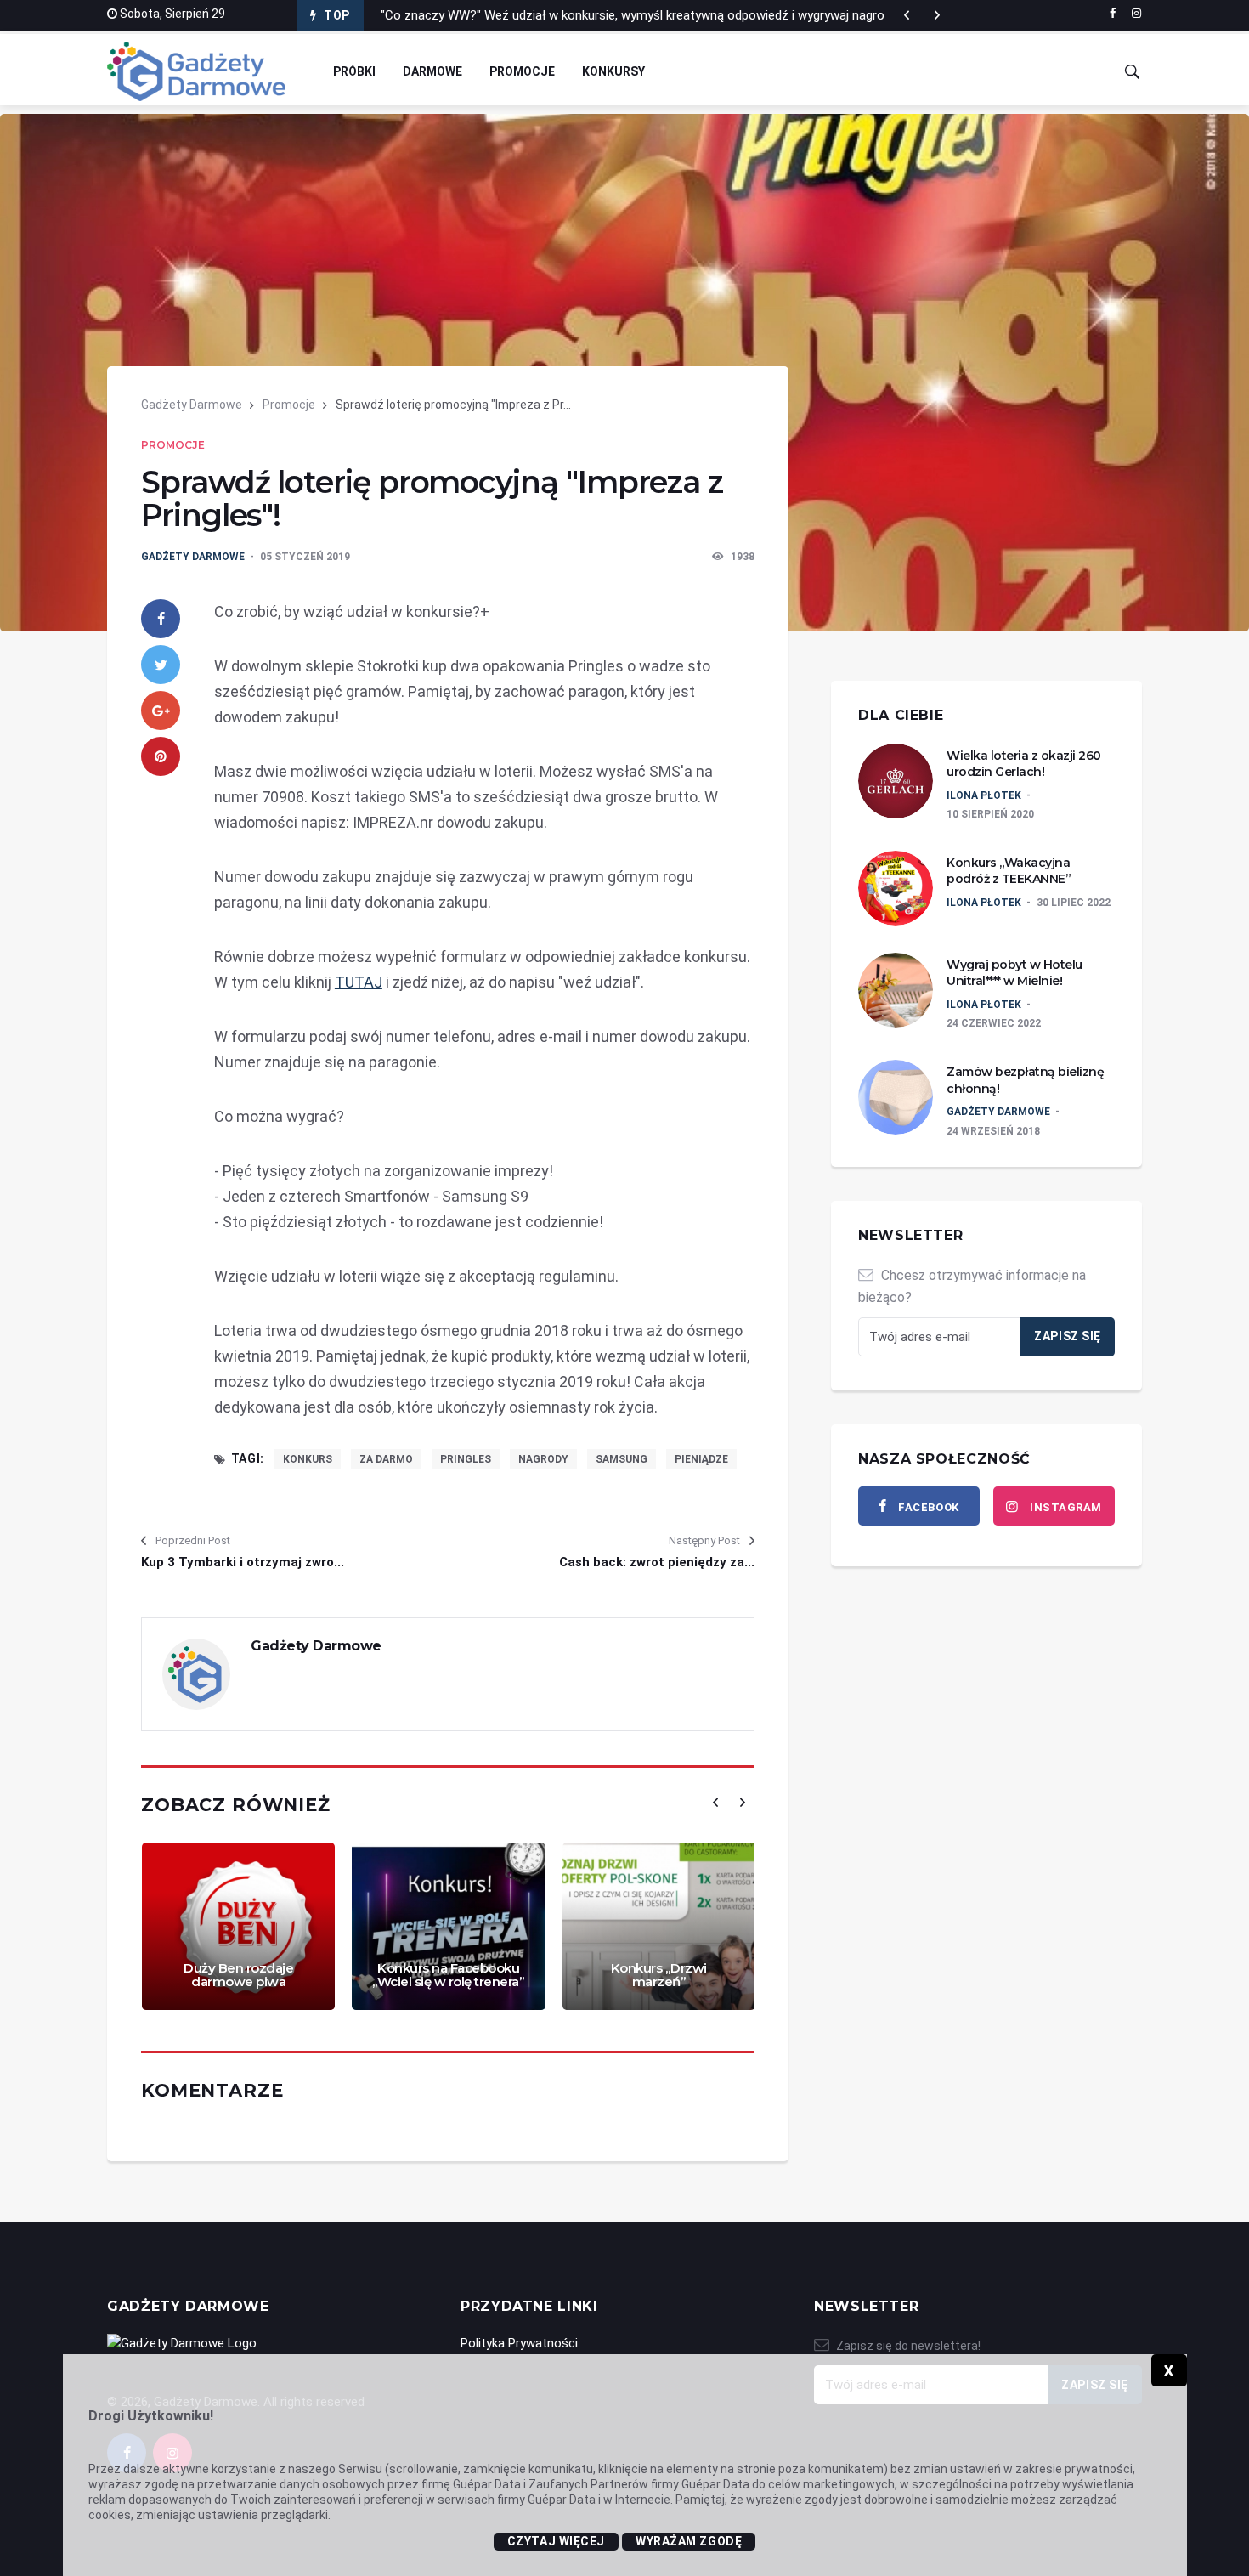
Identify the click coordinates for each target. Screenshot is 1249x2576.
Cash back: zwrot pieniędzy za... (657, 1562)
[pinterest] (161, 756)
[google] (161, 711)
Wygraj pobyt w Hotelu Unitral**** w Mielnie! (1014, 973)
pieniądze (701, 1459)
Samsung (622, 1459)
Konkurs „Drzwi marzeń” (659, 1975)
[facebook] (1113, 14)
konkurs (308, 1459)
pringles (466, 1459)
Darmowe (432, 71)
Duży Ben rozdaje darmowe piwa (238, 1975)
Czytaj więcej (556, 2541)
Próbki (354, 71)
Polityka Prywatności (519, 2343)
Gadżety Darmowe (192, 405)
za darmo (386, 1459)
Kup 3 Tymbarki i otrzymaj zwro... (243, 1562)
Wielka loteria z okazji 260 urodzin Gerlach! (1024, 764)
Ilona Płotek (984, 795)
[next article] (907, 15)
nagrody (543, 1459)
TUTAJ (359, 982)
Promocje (522, 71)
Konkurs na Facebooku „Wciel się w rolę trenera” (448, 1975)
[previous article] (937, 15)
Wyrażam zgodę (689, 2541)
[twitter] (161, 665)
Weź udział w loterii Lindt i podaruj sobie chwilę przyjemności (551, 15)
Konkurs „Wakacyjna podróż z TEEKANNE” (1009, 871)
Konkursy (613, 71)
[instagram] (1136, 14)
